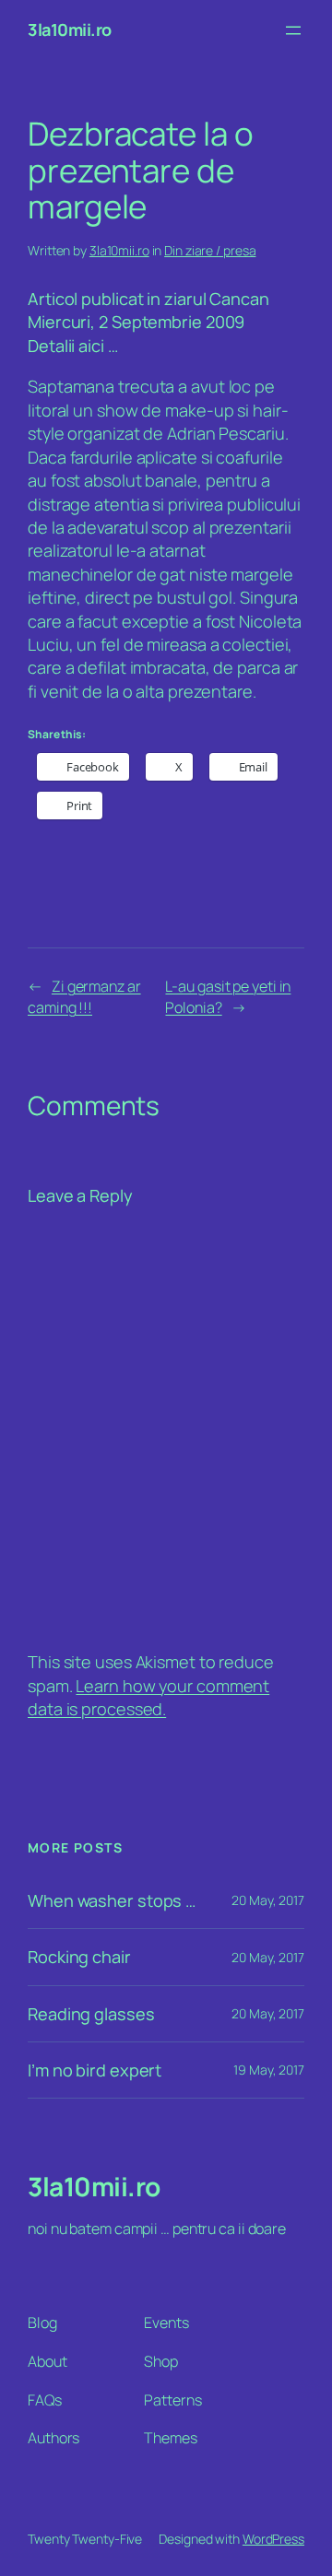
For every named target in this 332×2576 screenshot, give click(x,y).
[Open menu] (293, 30)
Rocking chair (79, 1957)
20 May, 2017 (268, 1900)
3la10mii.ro (70, 29)
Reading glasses (91, 2014)
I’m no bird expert (95, 2070)
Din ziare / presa (210, 250)
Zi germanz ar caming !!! (84, 997)
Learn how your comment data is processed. (148, 1697)
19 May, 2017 (269, 2070)
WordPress (273, 2539)
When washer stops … (112, 1900)
